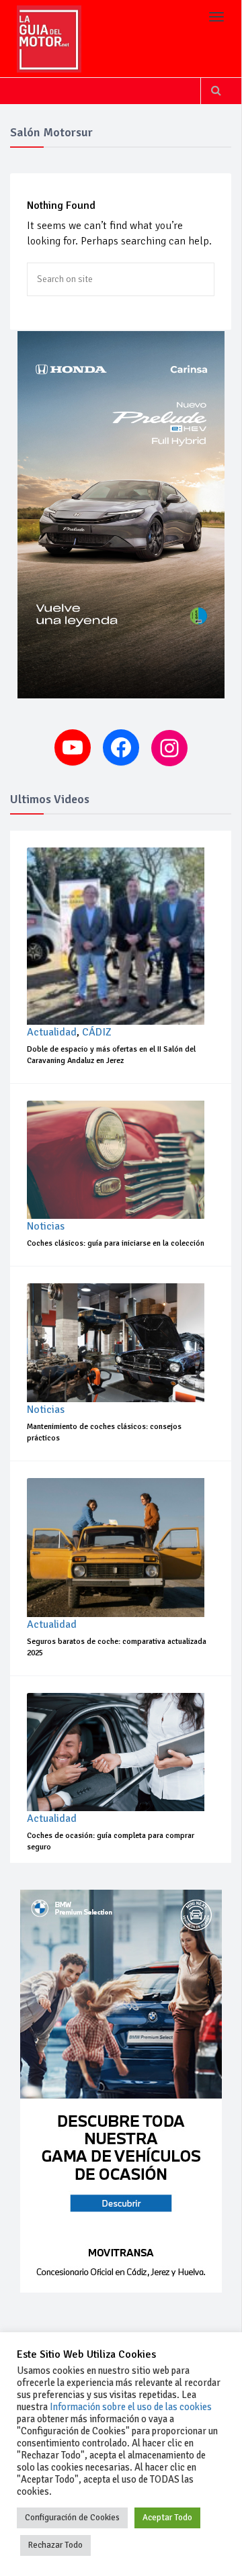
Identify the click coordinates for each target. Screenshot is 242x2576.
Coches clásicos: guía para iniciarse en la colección (116, 1243)
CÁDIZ (97, 1032)
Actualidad (52, 1032)
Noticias (46, 1226)
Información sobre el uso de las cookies (131, 2407)
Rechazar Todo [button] (55, 2545)
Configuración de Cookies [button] (72, 2518)
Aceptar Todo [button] (167, 2518)
